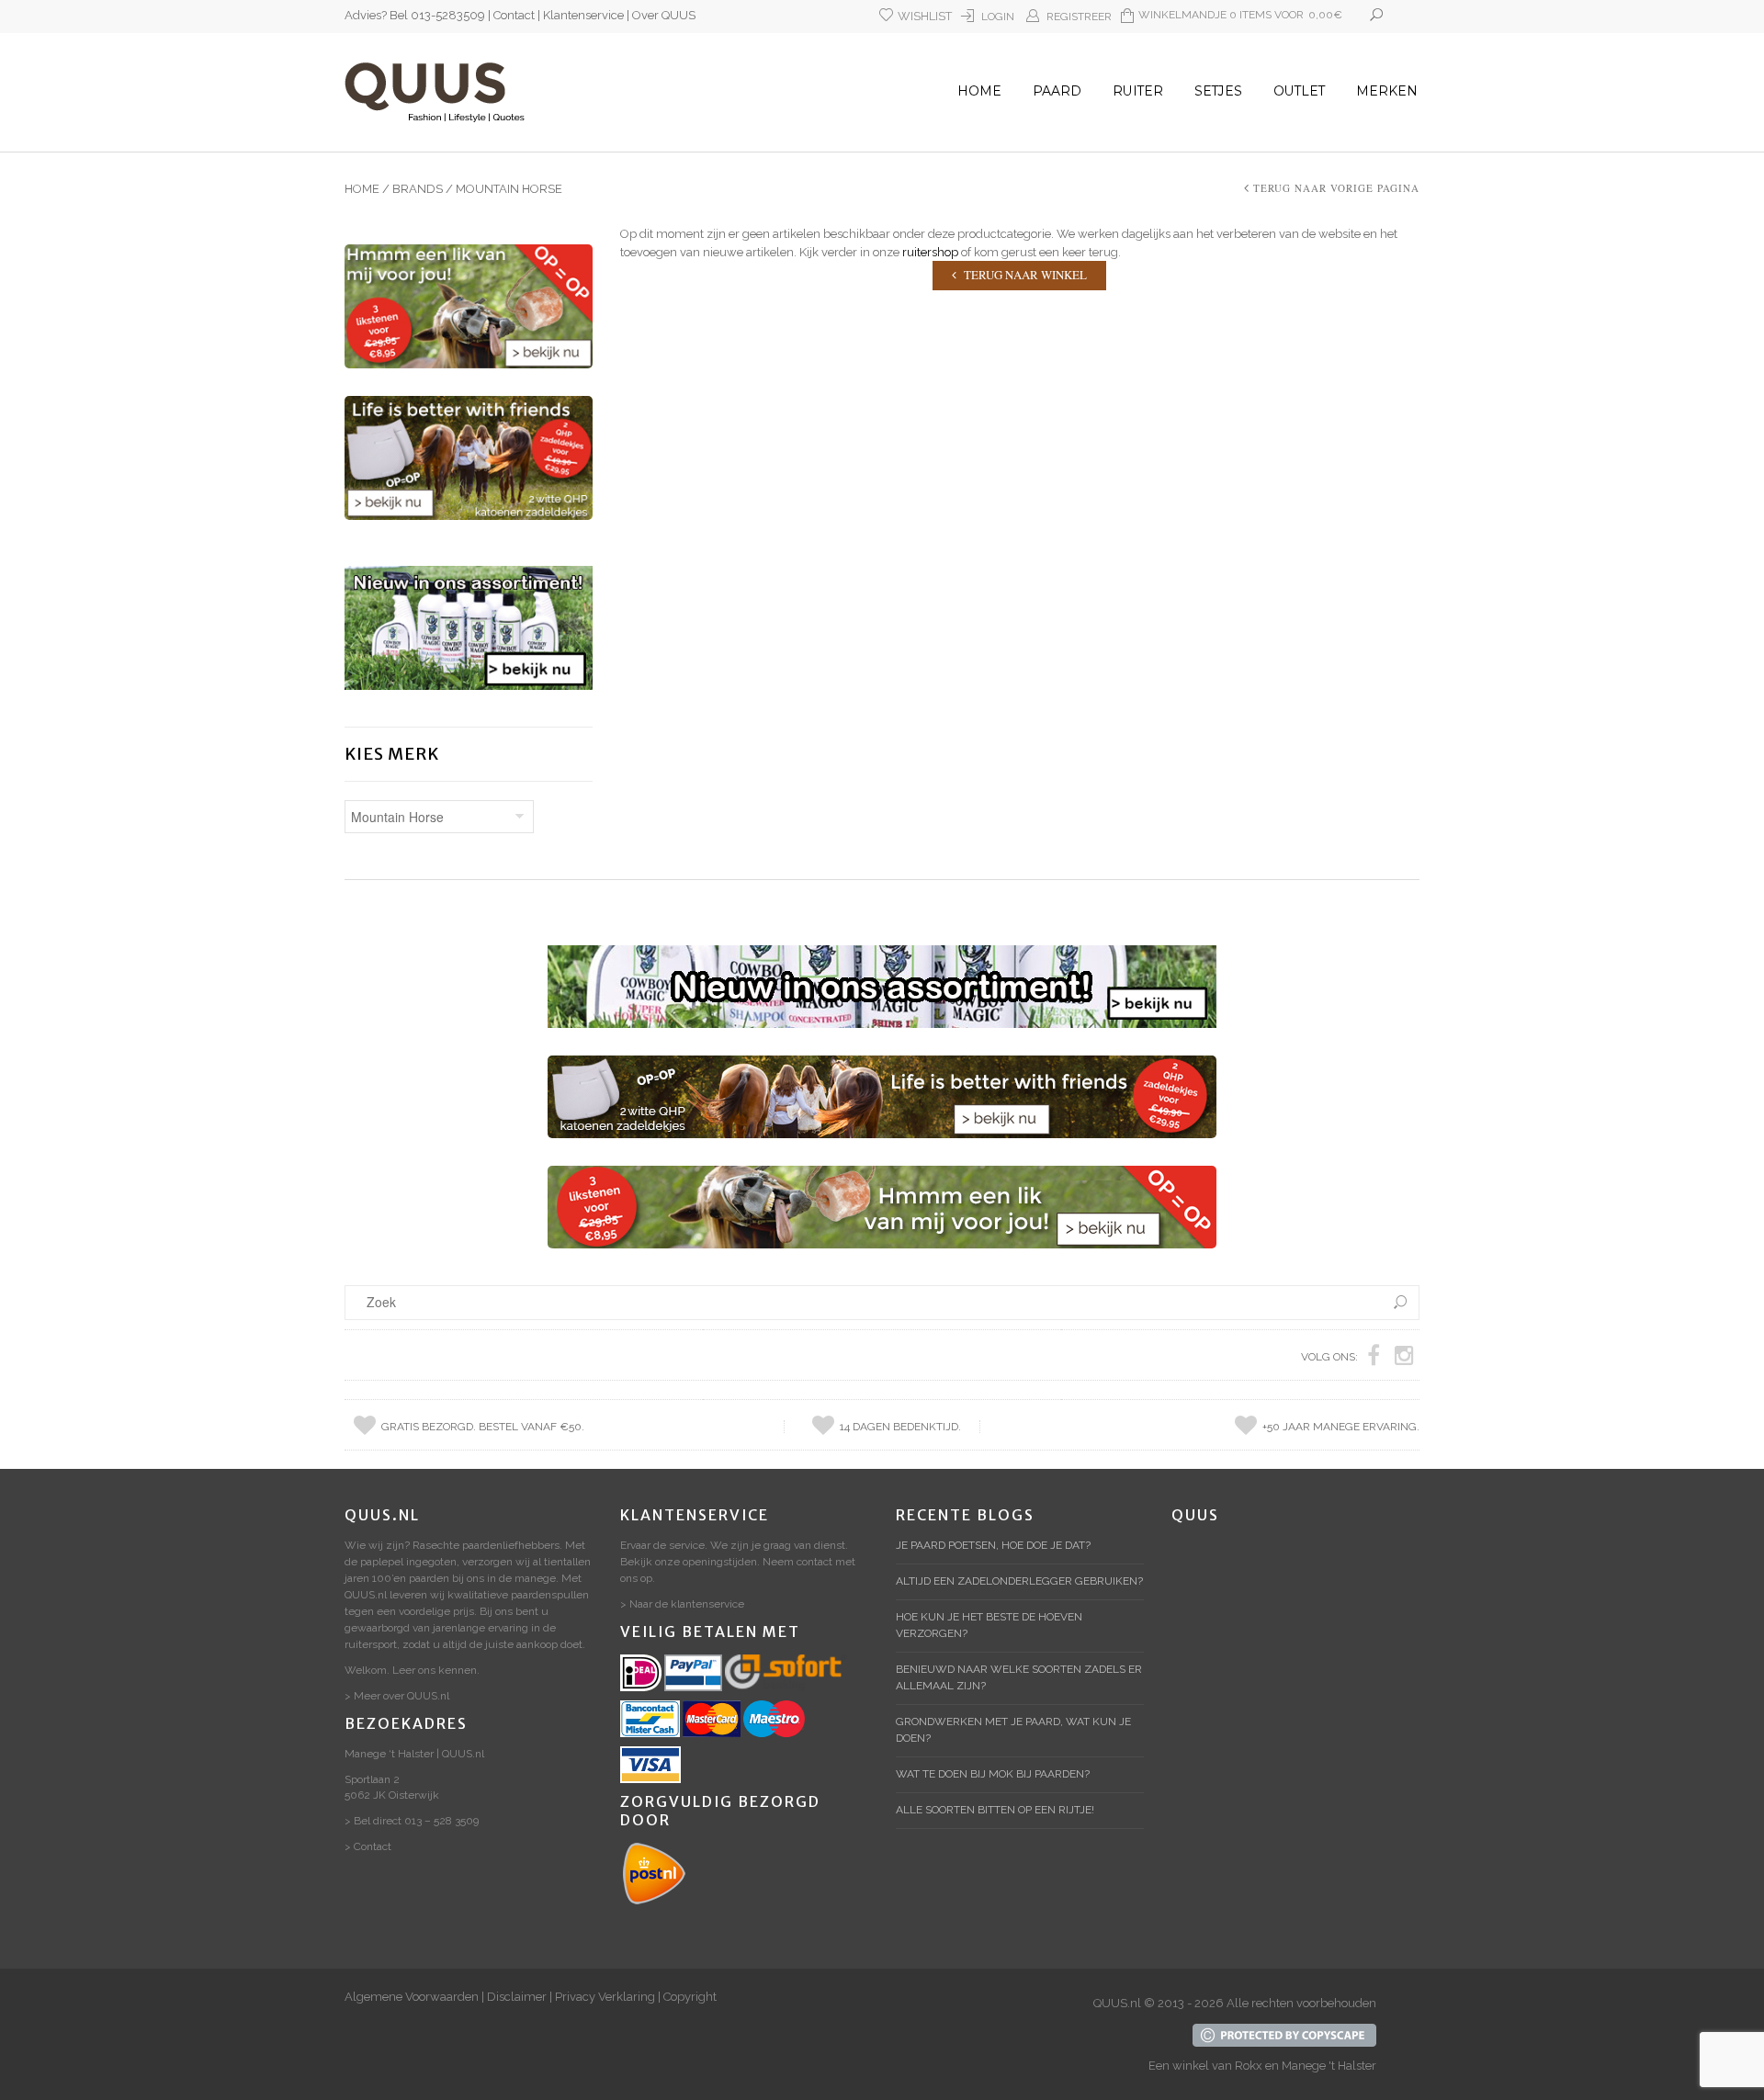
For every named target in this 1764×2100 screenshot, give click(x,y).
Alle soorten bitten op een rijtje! (995, 1810)
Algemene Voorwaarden (412, 1997)
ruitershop (930, 252)
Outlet (1299, 91)
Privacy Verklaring (605, 1997)
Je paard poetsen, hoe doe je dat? (993, 1545)
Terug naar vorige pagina (1336, 188)
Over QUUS (664, 15)
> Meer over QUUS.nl (397, 1696)
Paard (1057, 91)
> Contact (368, 1846)
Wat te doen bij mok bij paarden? (993, 1774)
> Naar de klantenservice (682, 1604)
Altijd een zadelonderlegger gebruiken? (1019, 1581)
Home (979, 91)
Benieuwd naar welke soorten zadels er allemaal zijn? (1019, 1677)
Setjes (1218, 91)
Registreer (1079, 17)
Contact (514, 15)
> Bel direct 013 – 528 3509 (412, 1821)
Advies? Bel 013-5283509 (415, 15)
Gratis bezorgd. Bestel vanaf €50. (483, 1427)
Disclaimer (517, 1997)
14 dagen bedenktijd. (900, 1427)
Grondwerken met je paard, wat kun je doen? (1013, 1730)
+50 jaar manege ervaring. (1341, 1427)
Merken (1387, 91)
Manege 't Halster (1329, 2066)
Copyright (690, 1997)
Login (998, 17)
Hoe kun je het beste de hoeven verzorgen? (989, 1625)
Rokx (1249, 2066)
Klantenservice (583, 15)
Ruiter (1138, 91)
